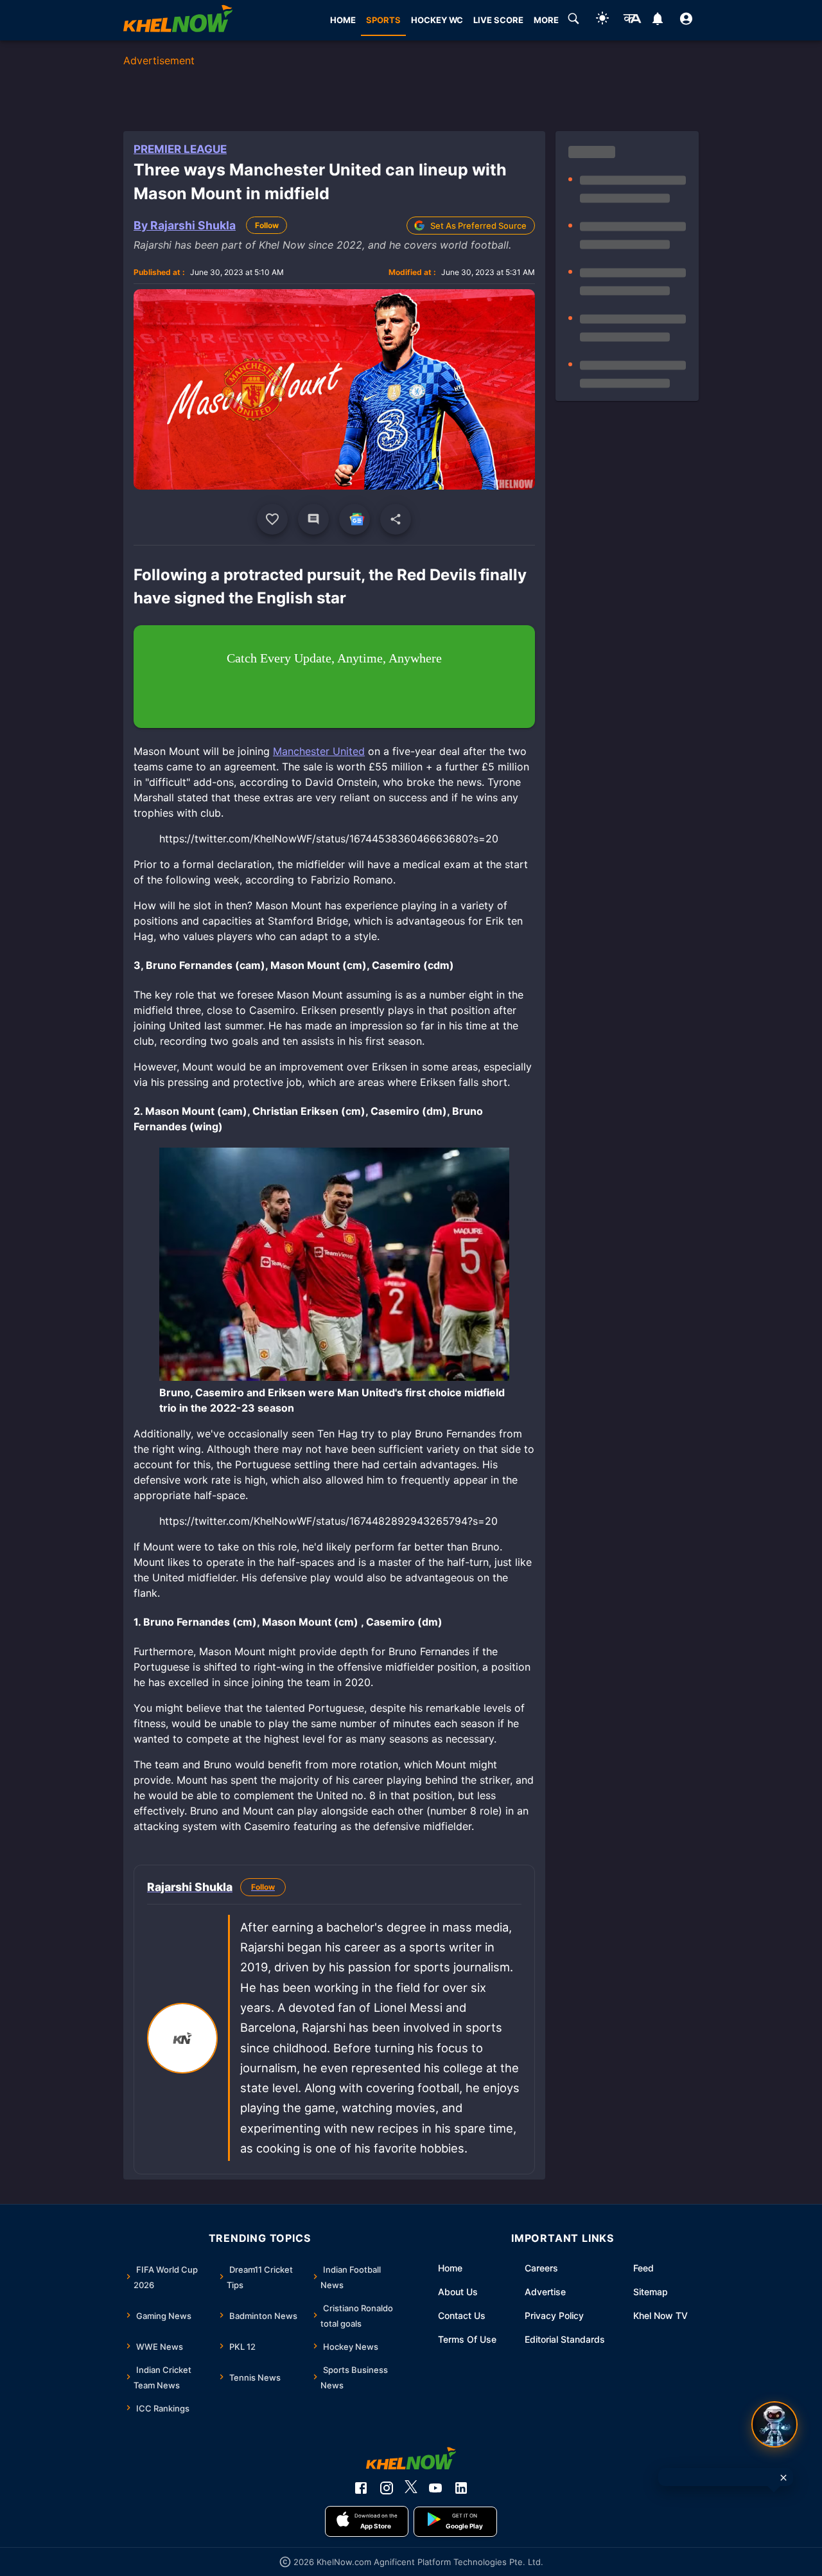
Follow (267, 225)
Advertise (545, 2292)
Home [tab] (343, 20)
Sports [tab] (383, 20)
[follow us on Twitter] (411, 2488)
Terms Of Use (467, 2339)
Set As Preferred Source (478, 226)
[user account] (686, 21)
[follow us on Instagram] (387, 2488)
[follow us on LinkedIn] (461, 2488)
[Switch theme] (602, 20)
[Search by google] (573, 21)
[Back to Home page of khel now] (178, 20)
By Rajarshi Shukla (185, 225)
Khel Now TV (660, 2315)
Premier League (180, 149)
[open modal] (774, 2424)
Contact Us (462, 2315)
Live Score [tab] (498, 20)
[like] (272, 519)
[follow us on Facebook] (361, 2488)
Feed (643, 2268)
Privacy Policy (554, 2315)
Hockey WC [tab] (437, 20)
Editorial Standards (565, 2339)
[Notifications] (657, 21)
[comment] (313, 519)
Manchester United (319, 751)
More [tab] (546, 20)
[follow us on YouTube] (435, 2488)
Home (450, 2268)
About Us (458, 2292)
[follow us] (354, 519)
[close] (783, 2478)
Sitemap (651, 2292)
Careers (541, 2268)
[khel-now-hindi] (632, 21)
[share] (396, 519)
